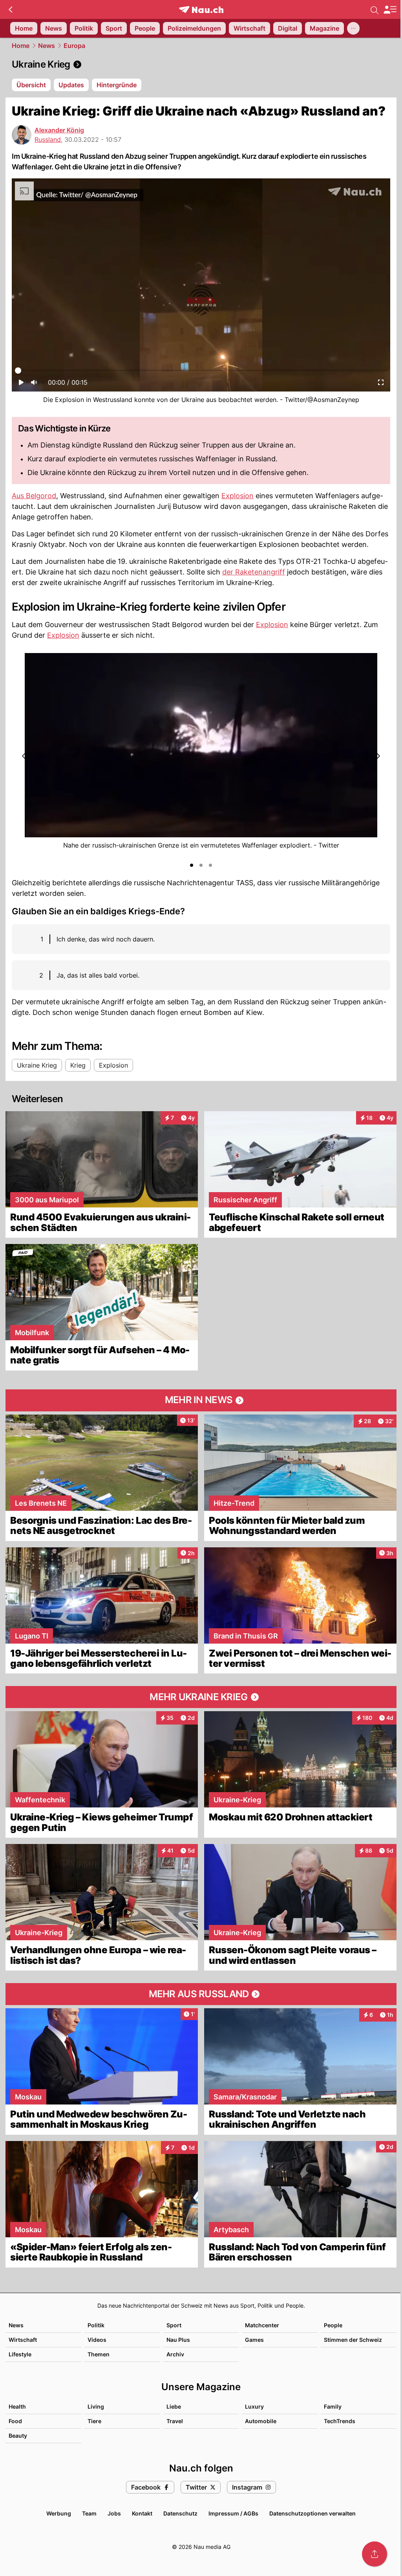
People (333, 2325)
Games (254, 2340)
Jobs (114, 2513)
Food (15, 2421)
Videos (97, 2340)
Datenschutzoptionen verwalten (312, 2513)
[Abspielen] (21, 385)
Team (89, 2513)
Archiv (175, 2354)
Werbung (59, 2513)
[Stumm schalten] (34, 385)
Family (333, 2406)
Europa (74, 46)
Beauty (18, 2436)
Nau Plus (178, 2340)
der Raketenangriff (254, 572)
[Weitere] (353, 28)
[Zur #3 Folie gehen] (210, 865)
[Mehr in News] (201, 1400)
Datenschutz (180, 2513)
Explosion (238, 496)
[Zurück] (10, 9)
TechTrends (340, 2421)
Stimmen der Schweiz (353, 2340)
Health (17, 2406)
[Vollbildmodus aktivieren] (381, 385)
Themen (99, 2354)
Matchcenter (262, 2325)
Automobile (261, 2421)
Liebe (174, 2406)
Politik (96, 2325)
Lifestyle (20, 2354)
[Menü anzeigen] (390, 10)
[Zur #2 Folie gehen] (201, 865)
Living (96, 2406)
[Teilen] (375, 2554)
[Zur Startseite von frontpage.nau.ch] (201, 10)
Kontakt (142, 2513)
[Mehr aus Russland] (201, 1994)
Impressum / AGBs (233, 2513)
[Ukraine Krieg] (201, 64)
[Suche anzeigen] (375, 9)
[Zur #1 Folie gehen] (192, 865)
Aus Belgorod (34, 496)
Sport (174, 2325)
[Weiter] (377, 756)
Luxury (254, 2406)
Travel (175, 2421)
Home (21, 46)
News (47, 46)
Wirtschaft (23, 2340)
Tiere (94, 2421)
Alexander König (59, 130)
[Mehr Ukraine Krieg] (201, 1697)
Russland (48, 139)
